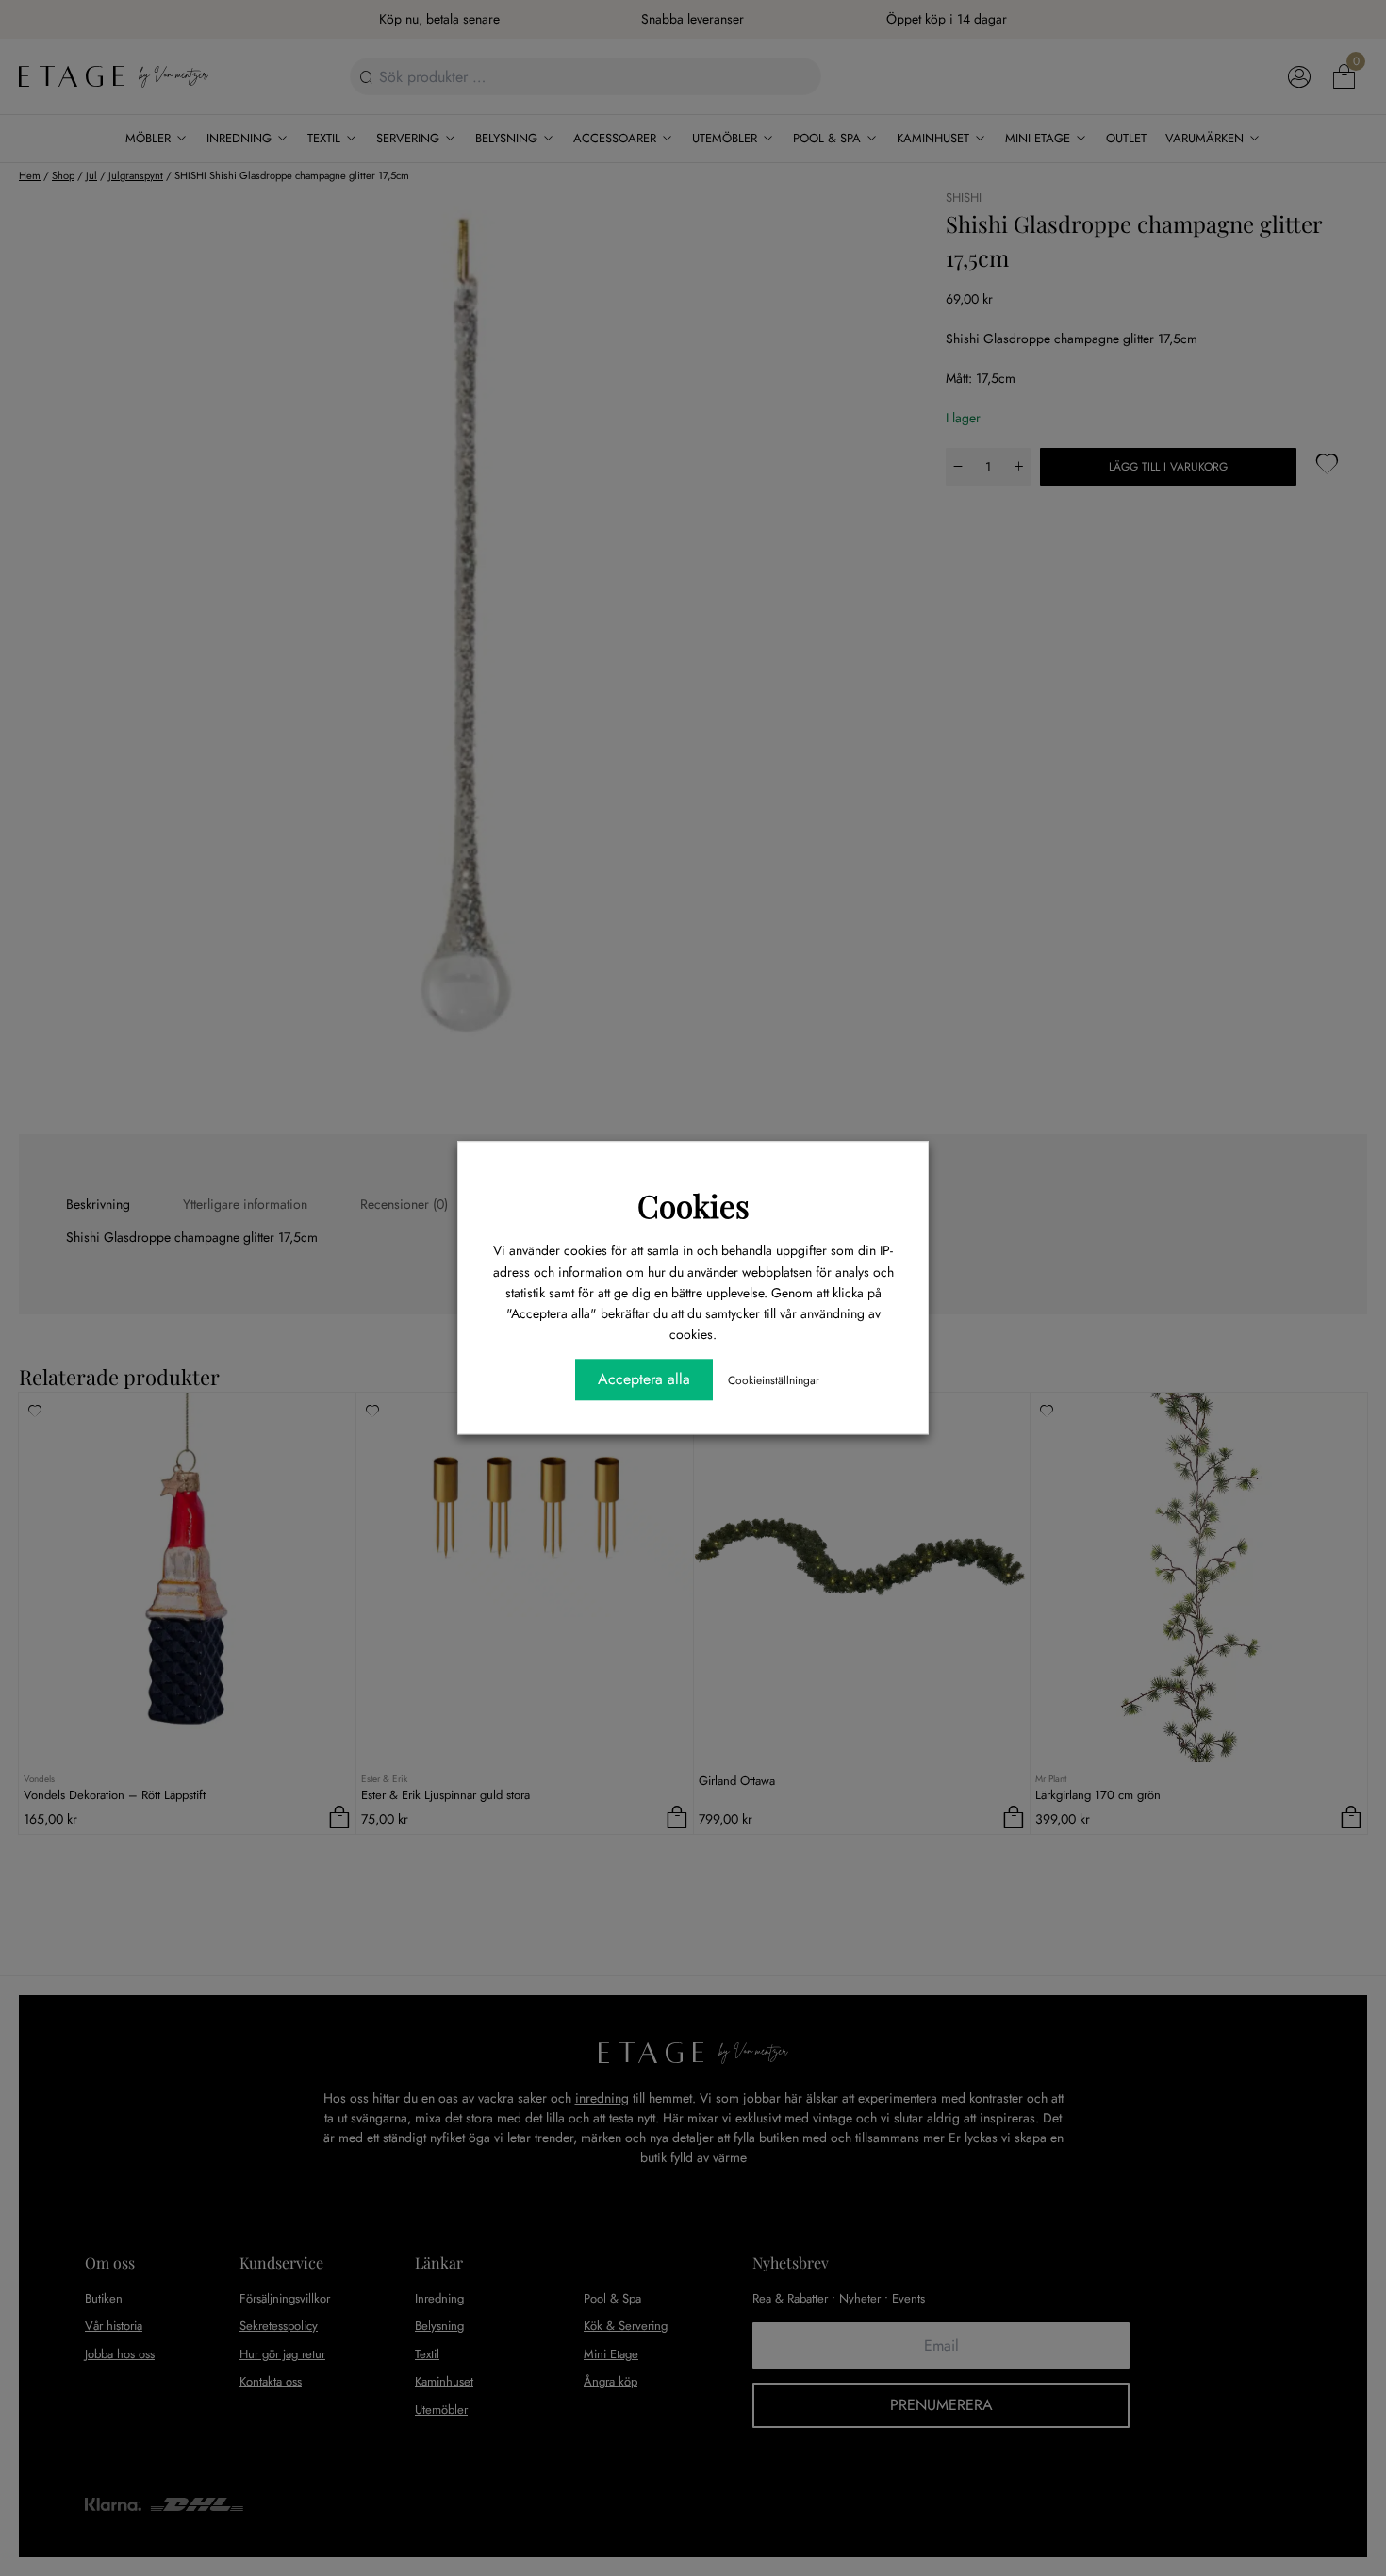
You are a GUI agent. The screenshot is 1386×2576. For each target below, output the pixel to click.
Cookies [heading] (693, 1205)
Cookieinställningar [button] (774, 1381)
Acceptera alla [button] (644, 1380)
